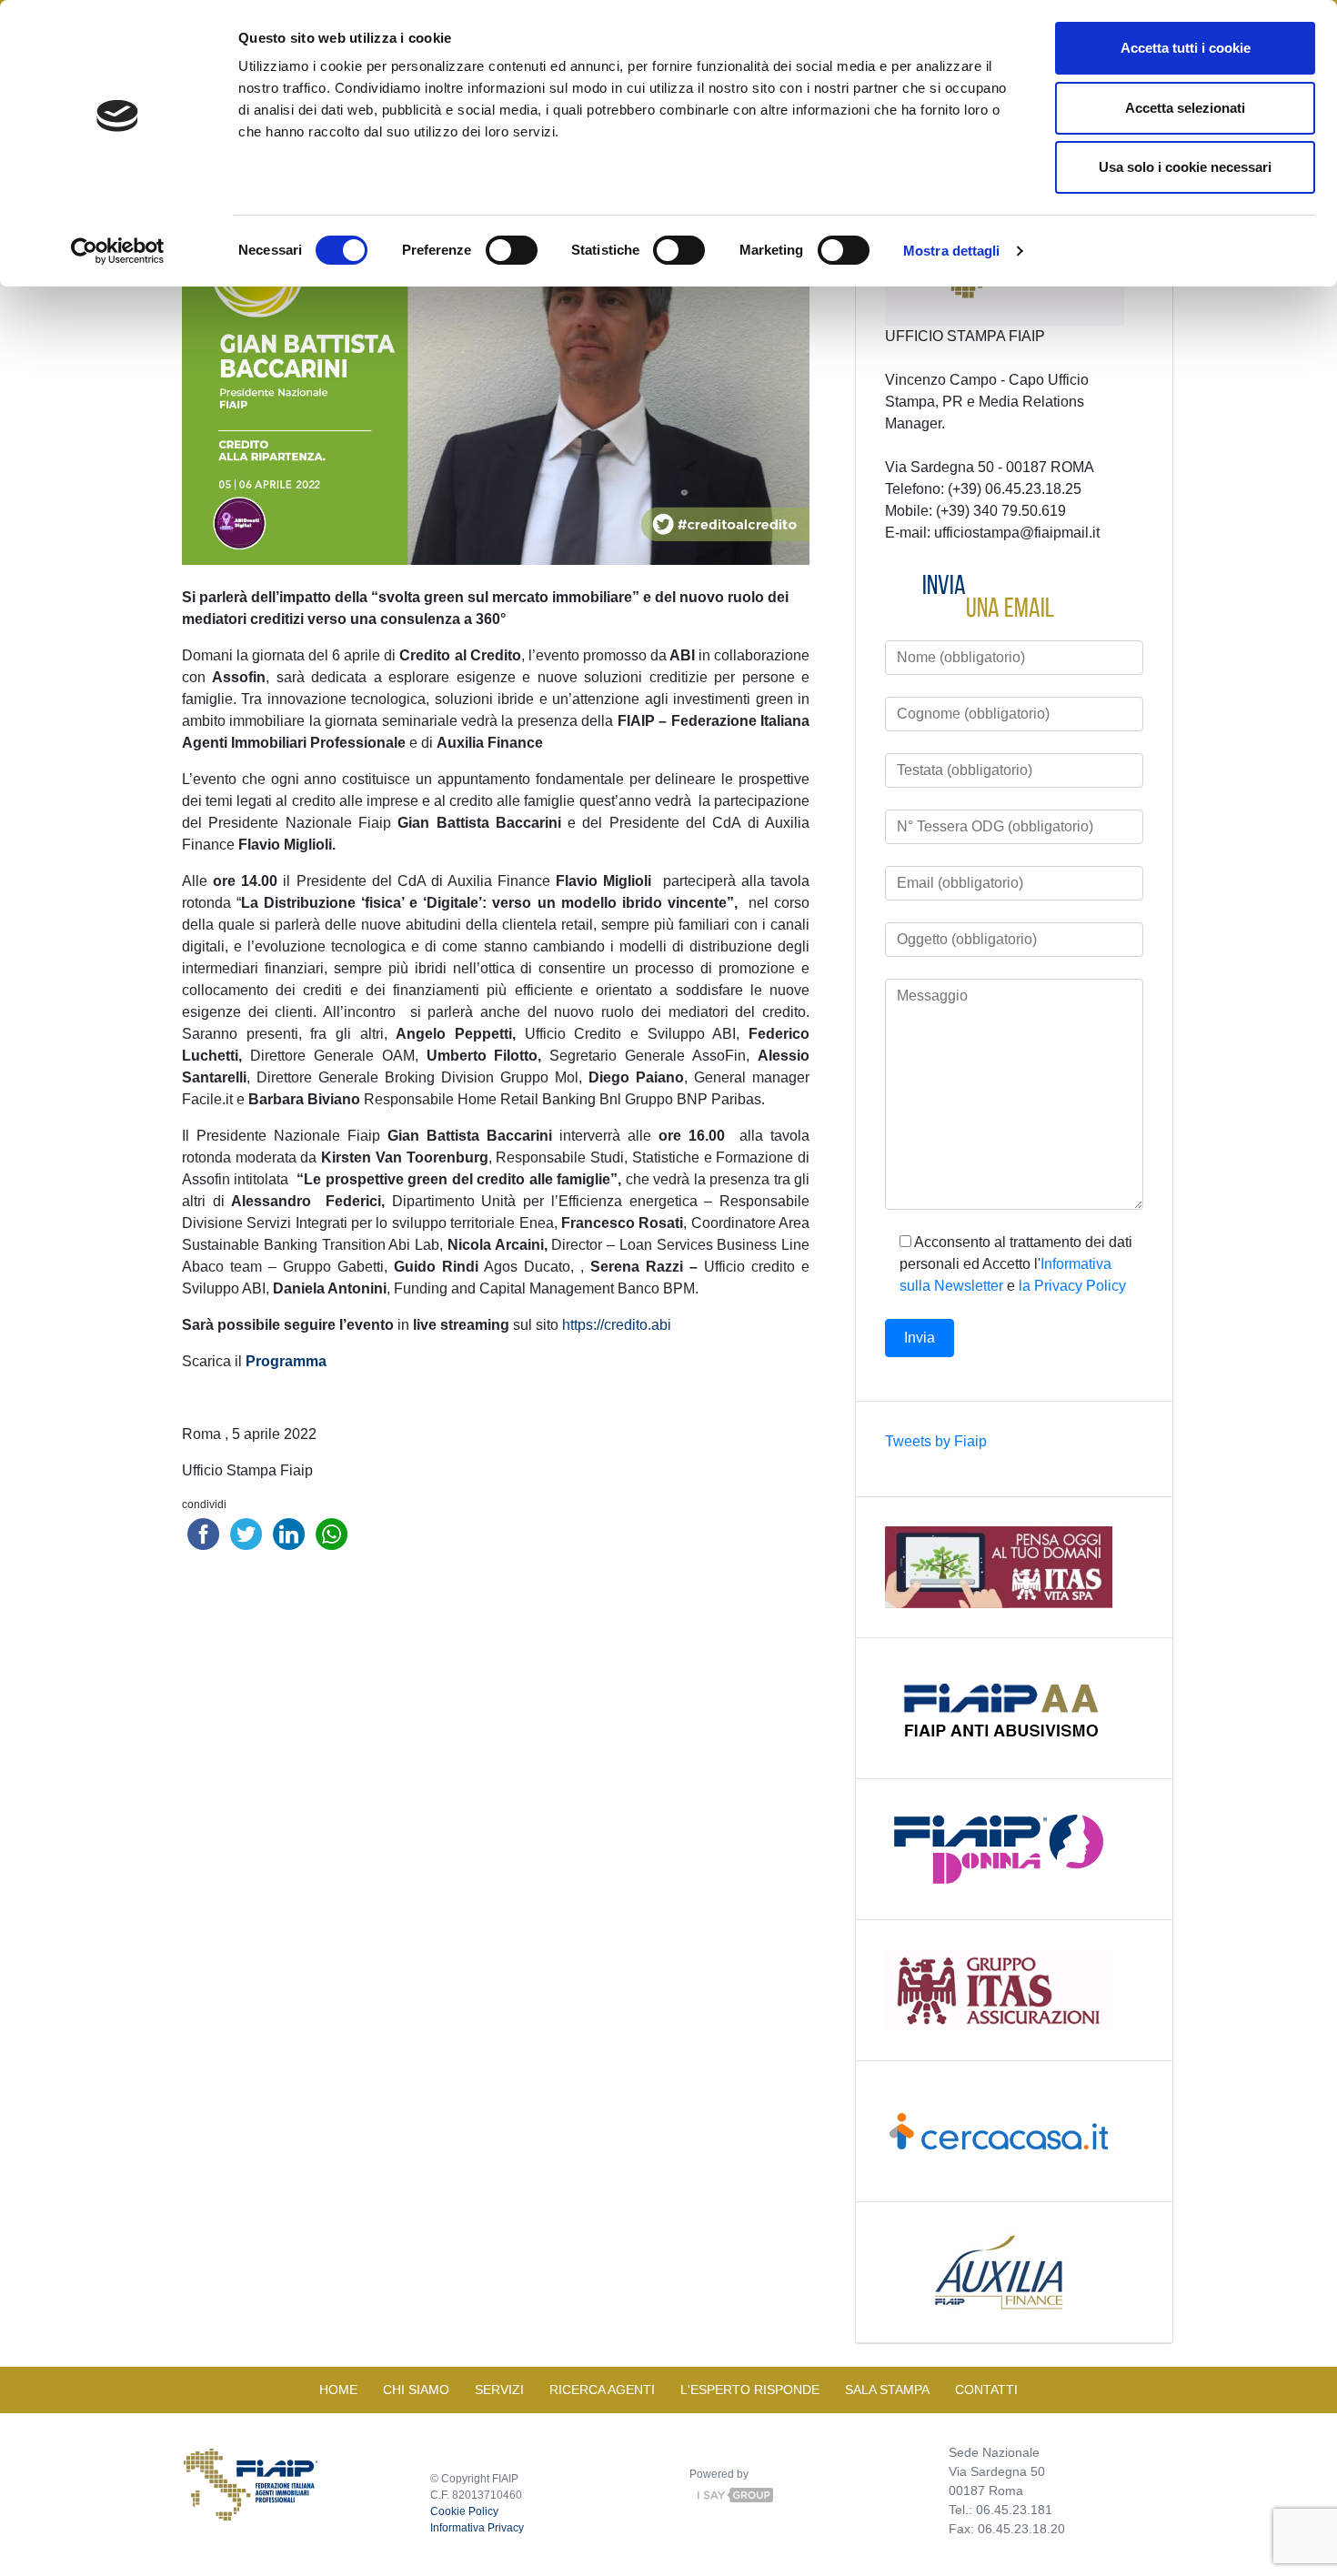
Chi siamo (416, 2390)
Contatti (986, 2390)
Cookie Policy (464, 2511)
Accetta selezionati (1185, 108)
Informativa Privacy (477, 2528)
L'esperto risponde (750, 2390)
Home (338, 2390)
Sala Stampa (887, 2390)
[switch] (512, 250)
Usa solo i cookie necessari (1185, 167)
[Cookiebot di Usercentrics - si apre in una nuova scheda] (118, 251)
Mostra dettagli (952, 251)
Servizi (499, 2390)
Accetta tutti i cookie (1186, 48)
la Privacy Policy (1072, 1286)
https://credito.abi (617, 1325)
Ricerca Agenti (602, 2390)
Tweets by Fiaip (936, 1441)
